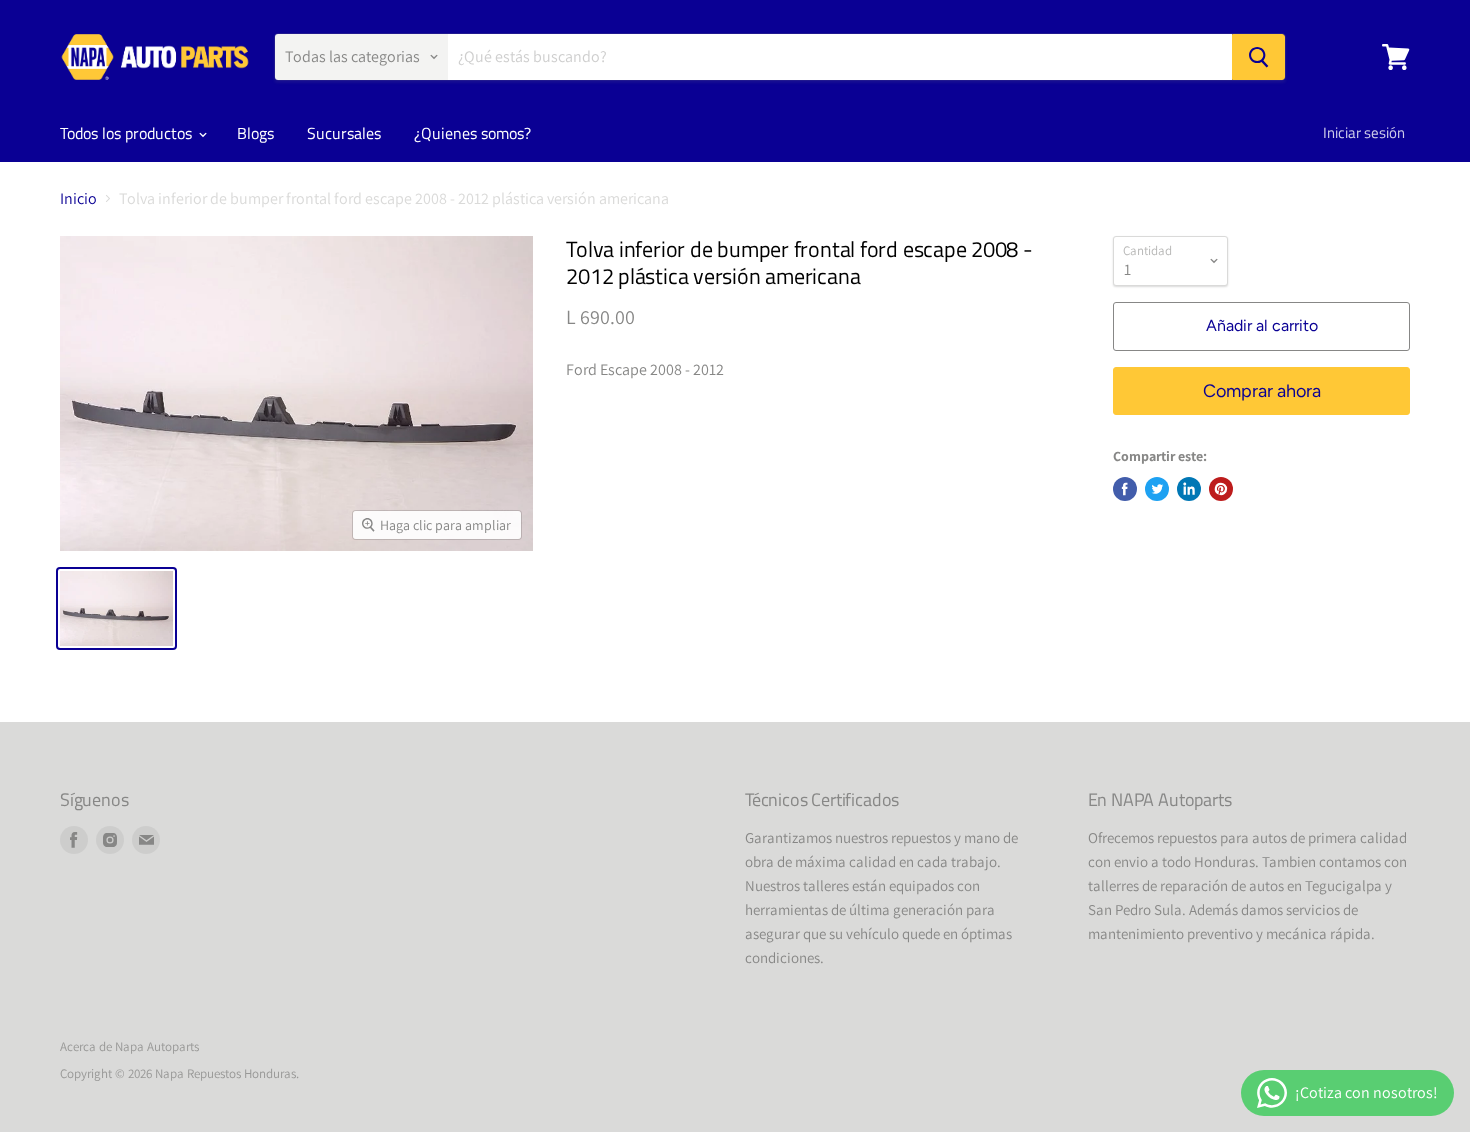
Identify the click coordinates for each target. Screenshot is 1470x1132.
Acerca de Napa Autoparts (129, 1046)
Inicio (78, 199)
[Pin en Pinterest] (1221, 489)
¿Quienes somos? (472, 133)
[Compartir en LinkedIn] (1189, 489)
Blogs (255, 133)
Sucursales (344, 133)
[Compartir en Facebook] (1125, 489)
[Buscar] (1258, 57)
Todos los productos (128, 133)
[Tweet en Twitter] (1157, 489)
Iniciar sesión (1364, 132)
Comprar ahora (1262, 391)
